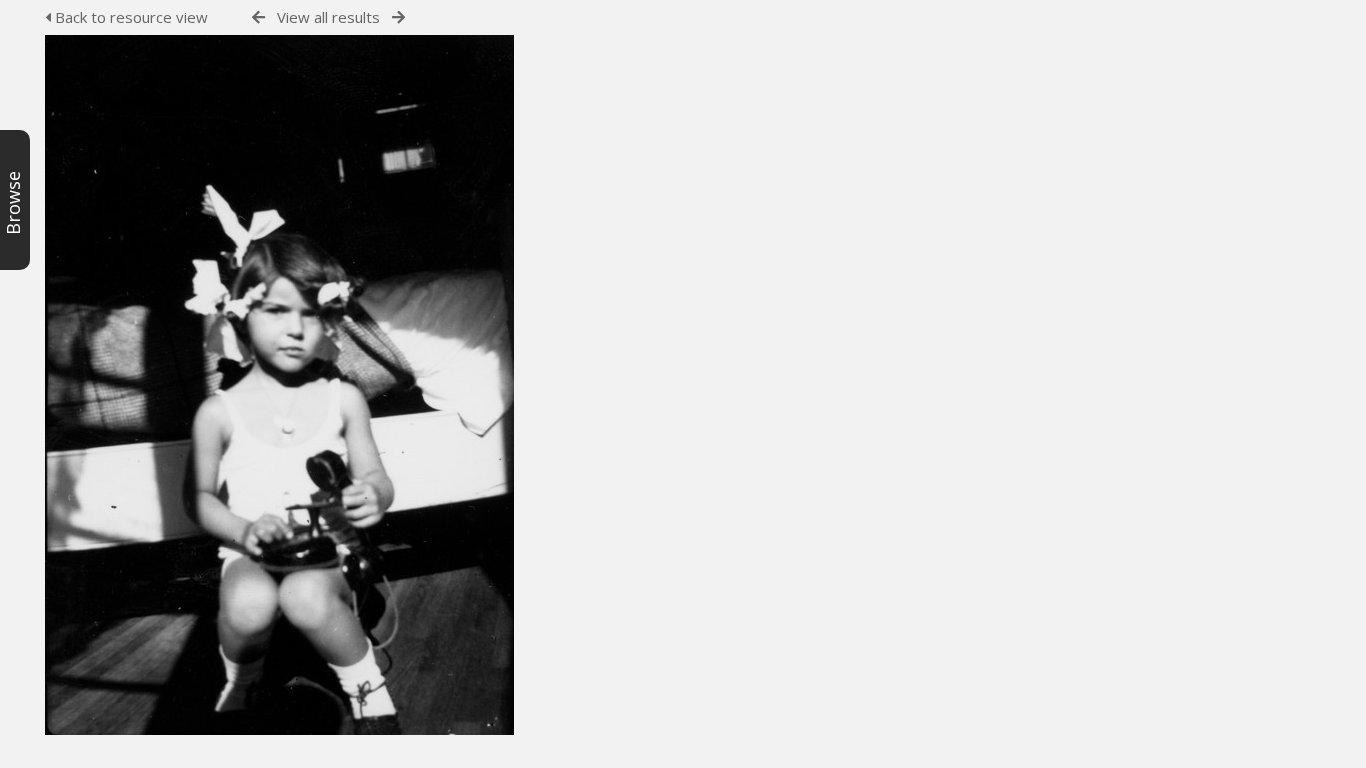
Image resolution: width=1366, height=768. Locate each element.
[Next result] (398, 17)
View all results (328, 17)
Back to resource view (129, 17)
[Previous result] (258, 17)
